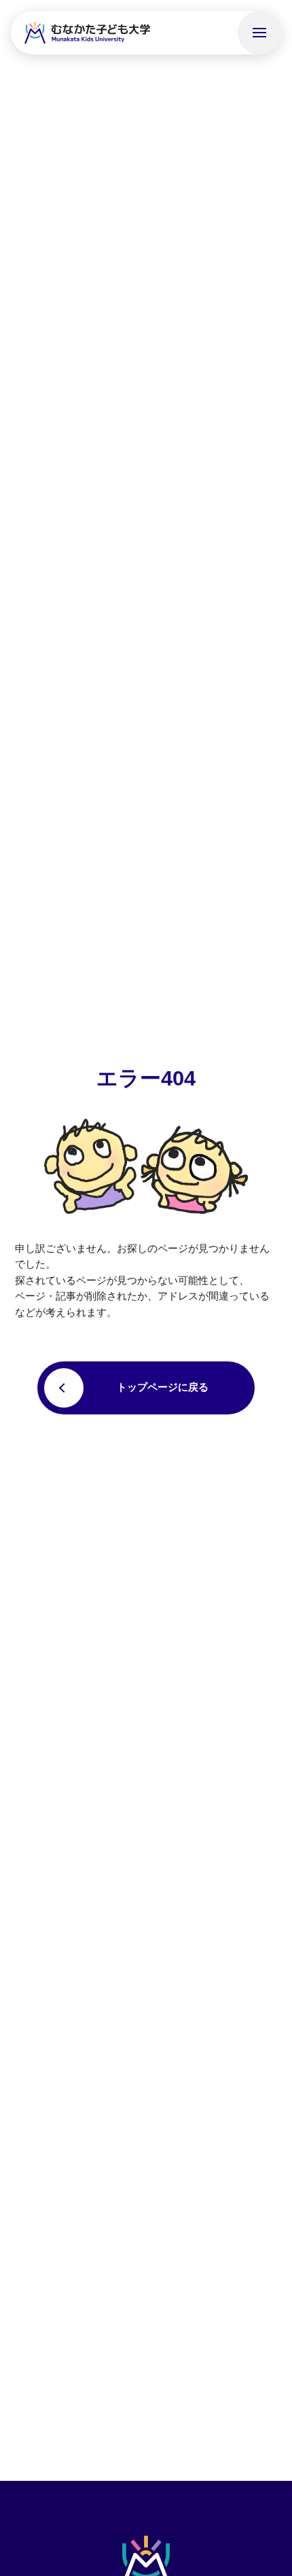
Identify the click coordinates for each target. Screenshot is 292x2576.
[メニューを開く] (259, 33)
